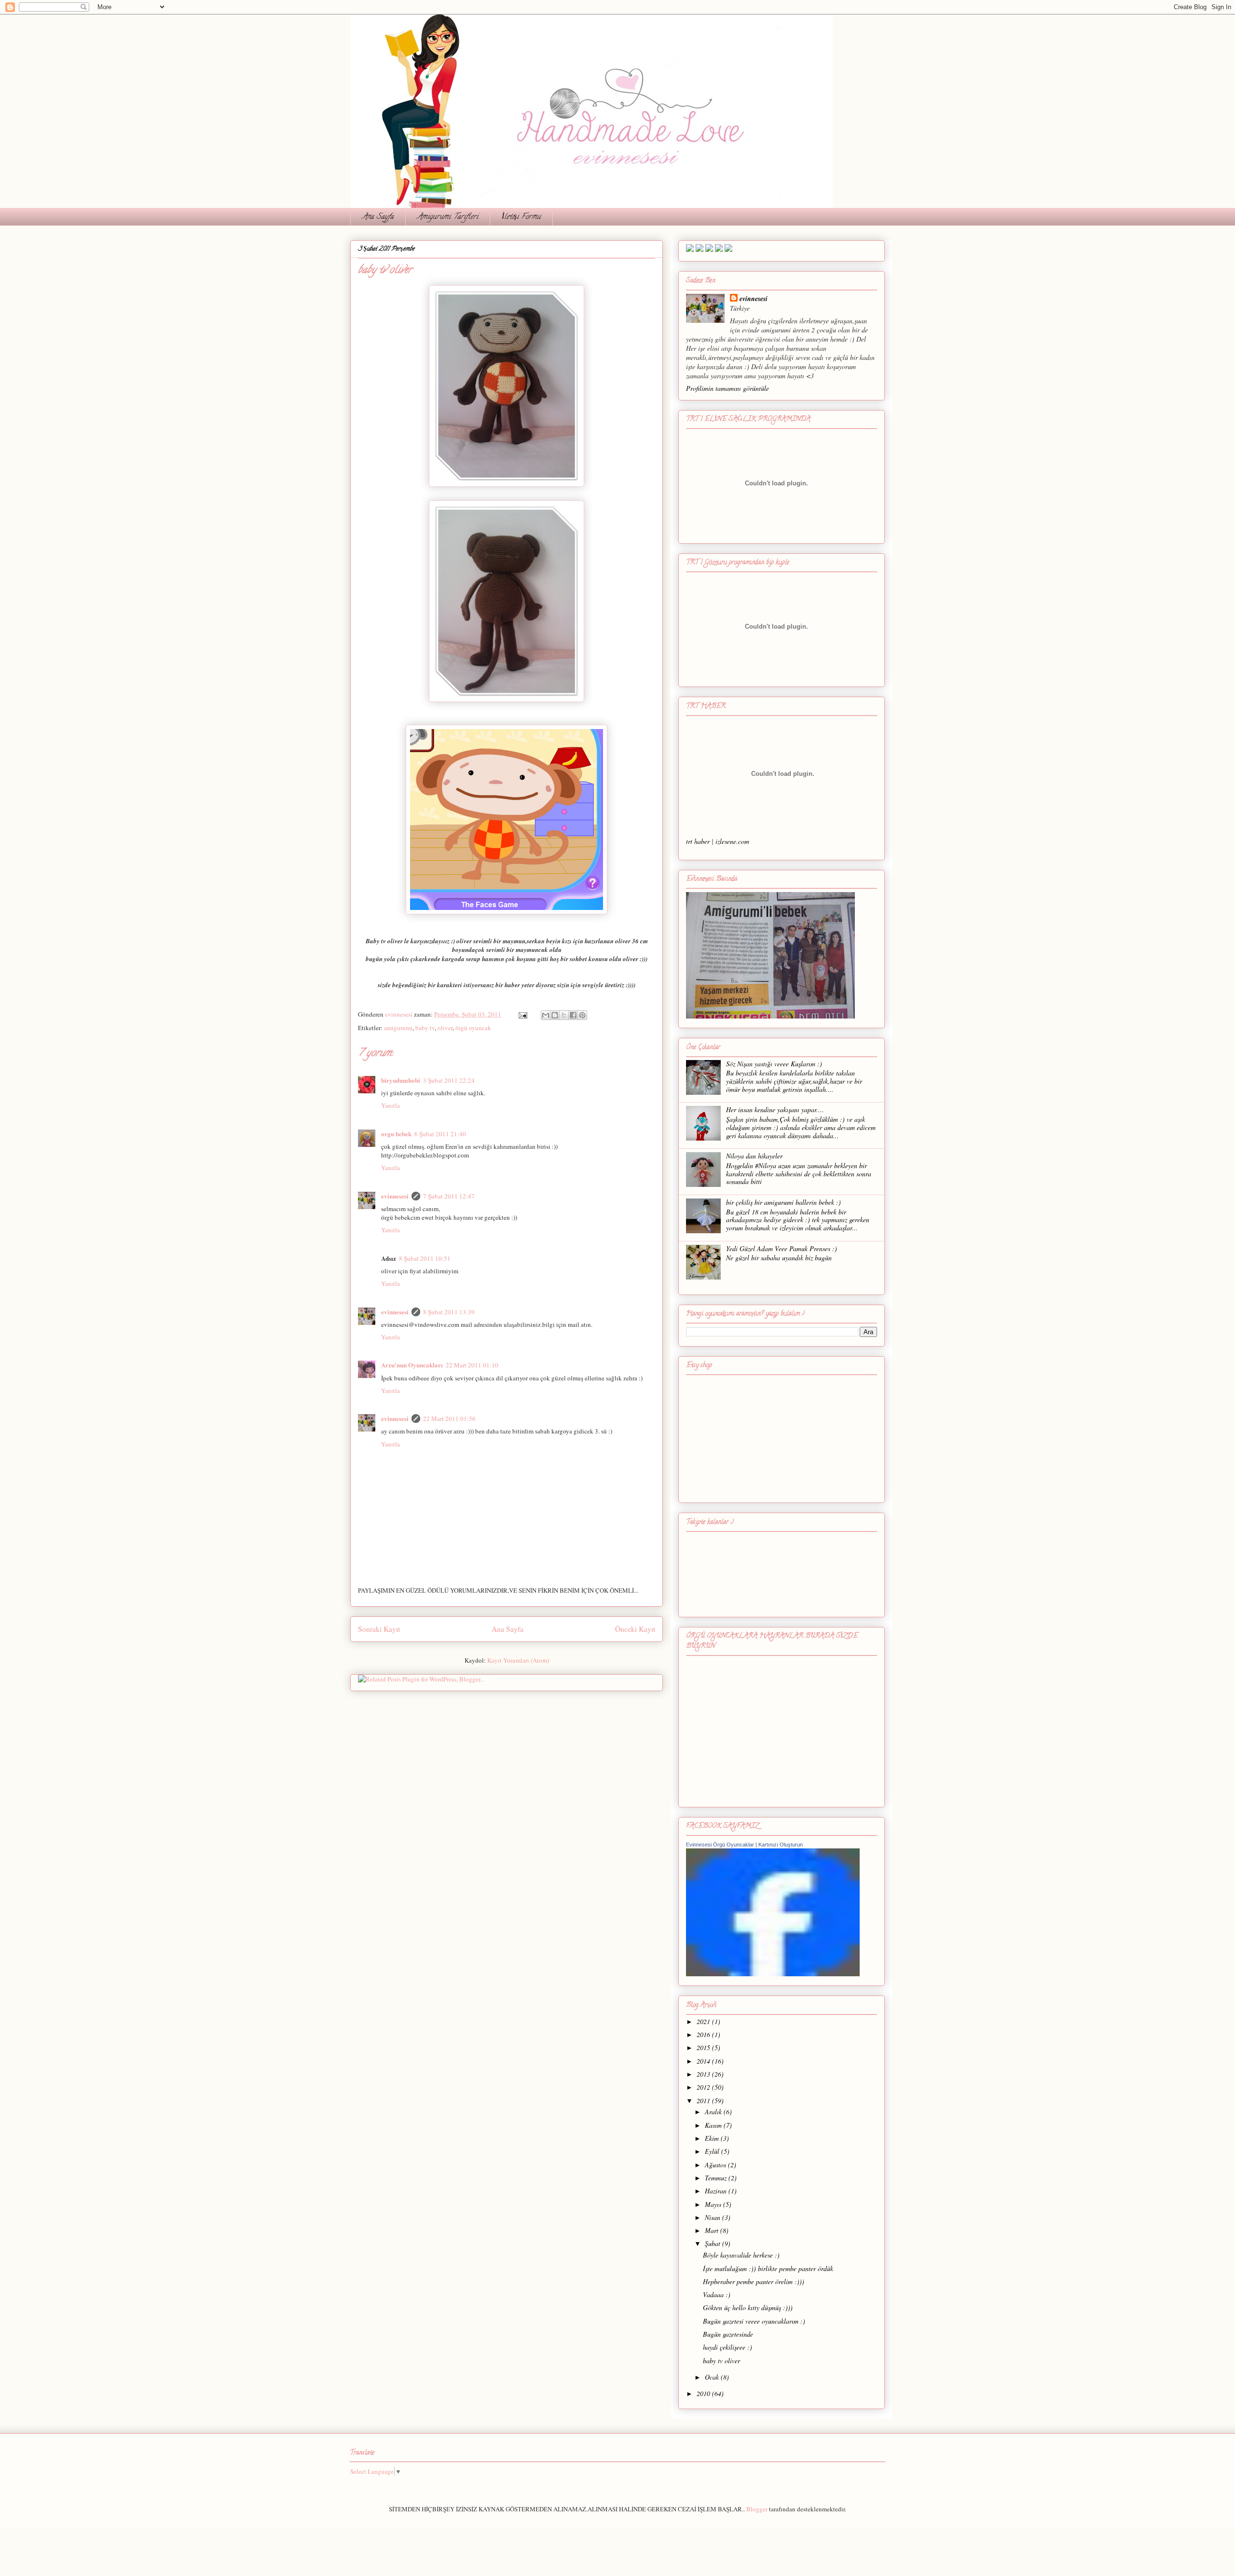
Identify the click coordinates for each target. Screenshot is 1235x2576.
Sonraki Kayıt (379, 1629)
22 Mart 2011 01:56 (449, 1419)
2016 (704, 2034)
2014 (704, 2061)
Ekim (713, 2138)
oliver (445, 1028)
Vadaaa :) (717, 2294)
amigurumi (398, 1028)
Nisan (714, 2217)
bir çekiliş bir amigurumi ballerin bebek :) (783, 1202)
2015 (704, 2047)
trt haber (698, 841)
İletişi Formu (521, 217)
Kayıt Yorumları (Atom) (518, 1660)
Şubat (714, 2243)
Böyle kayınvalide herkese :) (741, 2255)
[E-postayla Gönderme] (522, 1014)
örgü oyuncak (473, 1028)
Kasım (714, 2125)
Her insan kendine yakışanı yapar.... (775, 1109)
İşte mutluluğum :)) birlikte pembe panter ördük (768, 2268)
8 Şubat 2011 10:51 (425, 1258)
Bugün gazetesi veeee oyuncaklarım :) (754, 2321)
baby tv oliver (721, 2361)
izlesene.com (732, 841)
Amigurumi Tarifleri (448, 217)
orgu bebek (396, 1134)
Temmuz (717, 2178)
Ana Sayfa (378, 217)
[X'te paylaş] (564, 1015)
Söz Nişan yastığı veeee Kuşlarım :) (774, 1064)
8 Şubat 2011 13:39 (449, 1312)
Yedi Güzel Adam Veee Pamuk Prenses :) (782, 1248)
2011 (704, 2101)
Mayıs (714, 2204)
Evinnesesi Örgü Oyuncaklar (720, 1845)
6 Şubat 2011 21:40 (440, 1134)
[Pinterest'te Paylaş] (582, 1015)
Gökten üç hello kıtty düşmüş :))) (748, 2307)
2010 (704, 2393)
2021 (704, 2021)
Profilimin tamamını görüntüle (727, 388)
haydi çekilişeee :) (727, 2347)
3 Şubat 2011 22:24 (449, 1080)
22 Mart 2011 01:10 (472, 1365)
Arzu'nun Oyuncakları (412, 1365)
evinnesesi (395, 1196)
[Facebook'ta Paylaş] (573, 1015)
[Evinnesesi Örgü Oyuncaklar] (773, 1974)
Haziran (717, 2191)
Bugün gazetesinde (728, 2334)
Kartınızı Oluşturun (781, 1845)
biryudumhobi (401, 1080)
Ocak (713, 2377)
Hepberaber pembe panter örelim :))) (754, 2281)
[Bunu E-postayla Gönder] (546, 1015)
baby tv (425, 1028)
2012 (704, 2087)
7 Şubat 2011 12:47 (449, 1196)
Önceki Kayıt (635, 1629)
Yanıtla (391, 1105)
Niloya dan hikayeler (754, 1156)
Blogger (757, 2509)
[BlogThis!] (555, 1015)
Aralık (714, 2112)
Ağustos (716, 2165)
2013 (704, 2074)
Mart (713, 2230)
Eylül (713, 2151)
